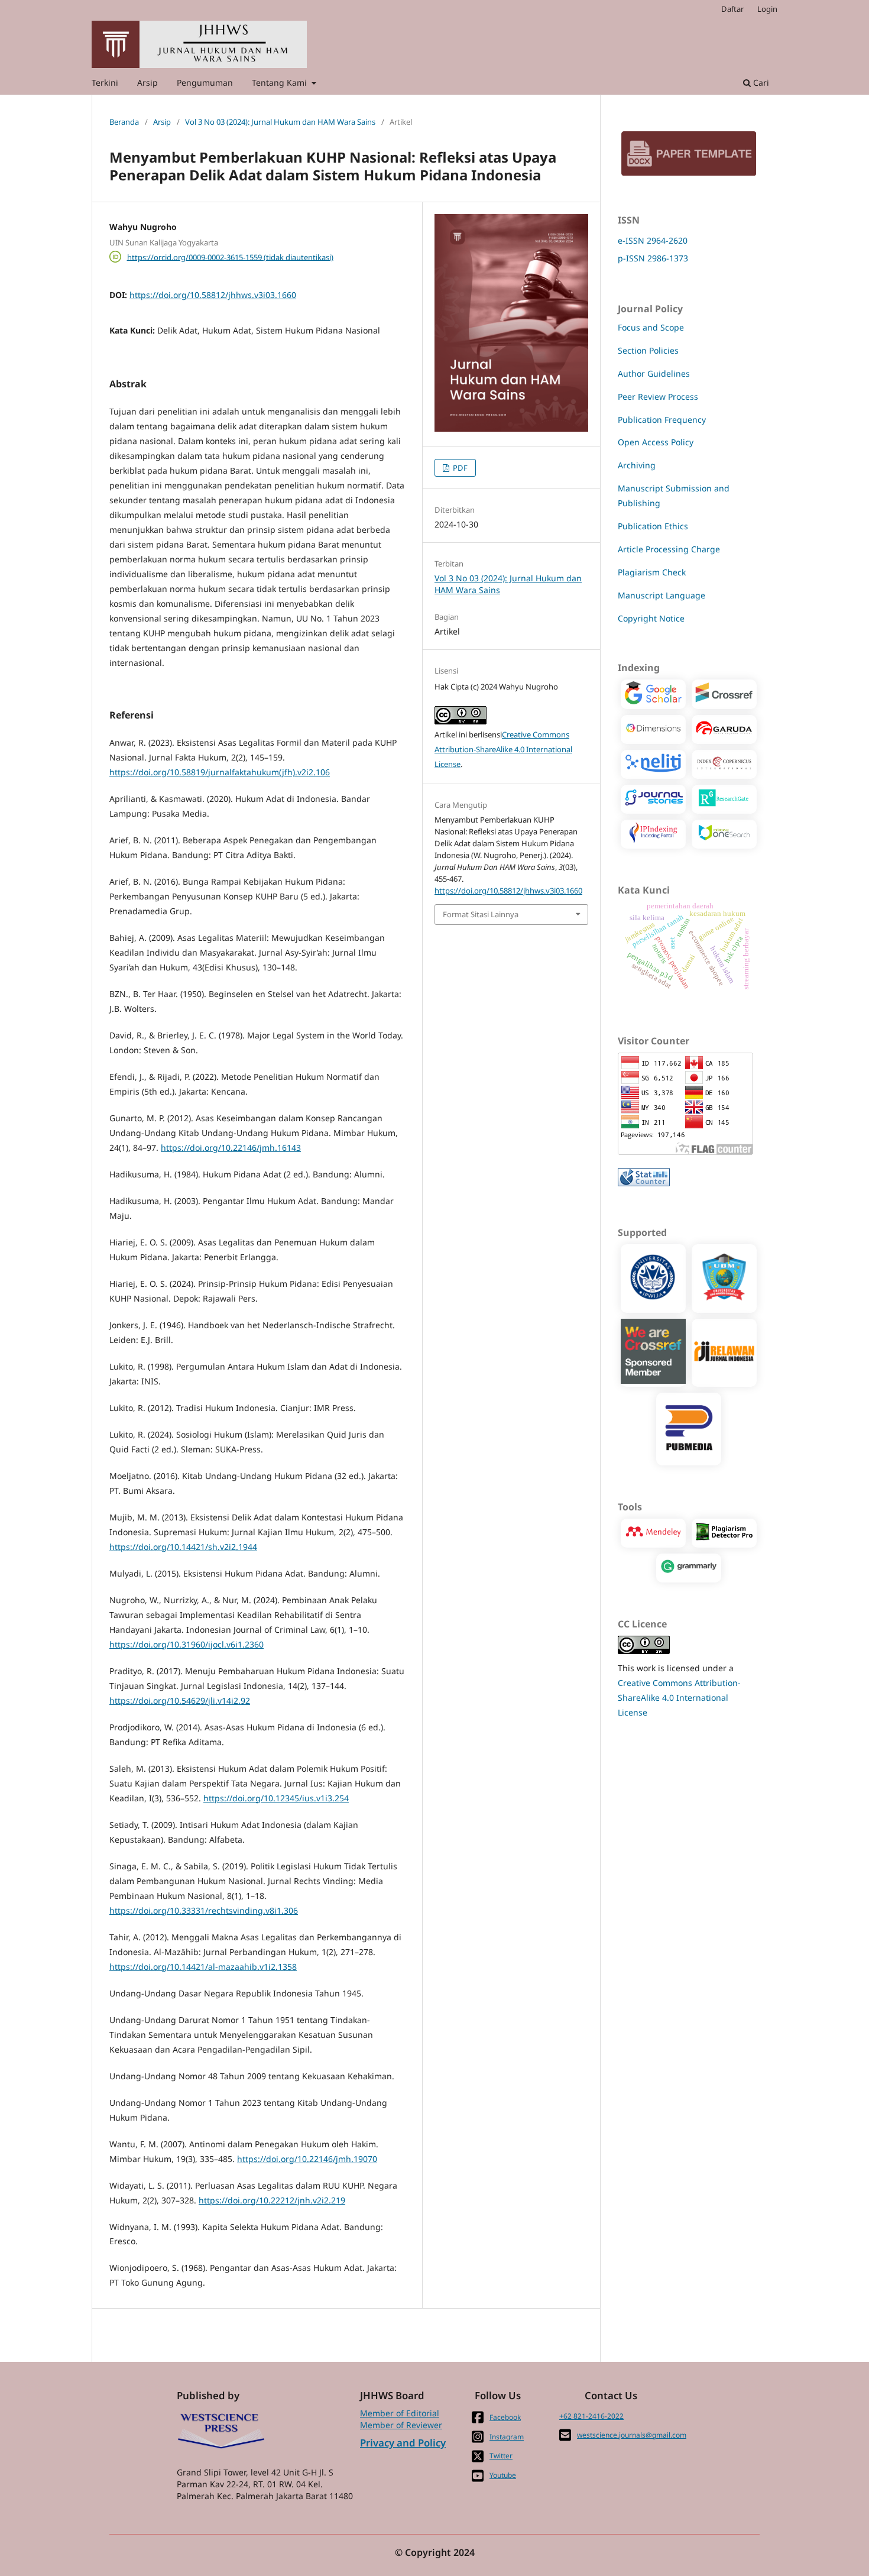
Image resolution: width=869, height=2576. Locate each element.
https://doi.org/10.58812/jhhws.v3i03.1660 (213, 295)
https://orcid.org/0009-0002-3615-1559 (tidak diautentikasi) (230, 257)
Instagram (507, 2437)
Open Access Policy (656, 442)
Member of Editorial (400, 2413)
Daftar (732, 9)
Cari (760, 82)
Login (767, 9)
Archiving (637, 465)
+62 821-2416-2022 (591, 2416)
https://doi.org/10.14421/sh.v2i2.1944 (183, 1547)
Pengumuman (205, 82)
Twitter (501, 2456)
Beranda (124, 122)
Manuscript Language (662, 595)
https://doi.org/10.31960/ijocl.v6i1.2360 (187, 1644)
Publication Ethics (653, 526)
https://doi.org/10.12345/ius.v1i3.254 (276, 1798)
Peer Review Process (658, 397)
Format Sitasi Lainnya (481, 914)
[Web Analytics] (644, 1183)
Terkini (105, 82)
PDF (459, 468)
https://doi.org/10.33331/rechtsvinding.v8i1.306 (204, 1910)
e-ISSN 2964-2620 (653, 240)
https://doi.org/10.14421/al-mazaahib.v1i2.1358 (203, 1967)
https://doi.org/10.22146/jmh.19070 (307, 2159)
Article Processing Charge (669, 549)
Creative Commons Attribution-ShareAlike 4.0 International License (503, 749)
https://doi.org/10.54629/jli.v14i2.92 (180, 1700)
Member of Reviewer (401, 2425)
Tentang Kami (281, 82)
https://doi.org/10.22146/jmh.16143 (231, 1148)
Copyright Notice (651, 618)
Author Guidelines (654, 373)
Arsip (147, 82)
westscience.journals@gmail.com (632, 2435)
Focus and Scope (651, 327)
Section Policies (648, 350)
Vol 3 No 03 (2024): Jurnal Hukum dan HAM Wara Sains (280, 122)
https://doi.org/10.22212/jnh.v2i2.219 (272, 2200)
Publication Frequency (662, 420)
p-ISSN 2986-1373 (653, 258)
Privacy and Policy (403, 2443)
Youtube (503, 2475)
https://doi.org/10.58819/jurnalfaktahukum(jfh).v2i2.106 (220, 772)
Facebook (505, 2417)
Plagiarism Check (652, 572)
